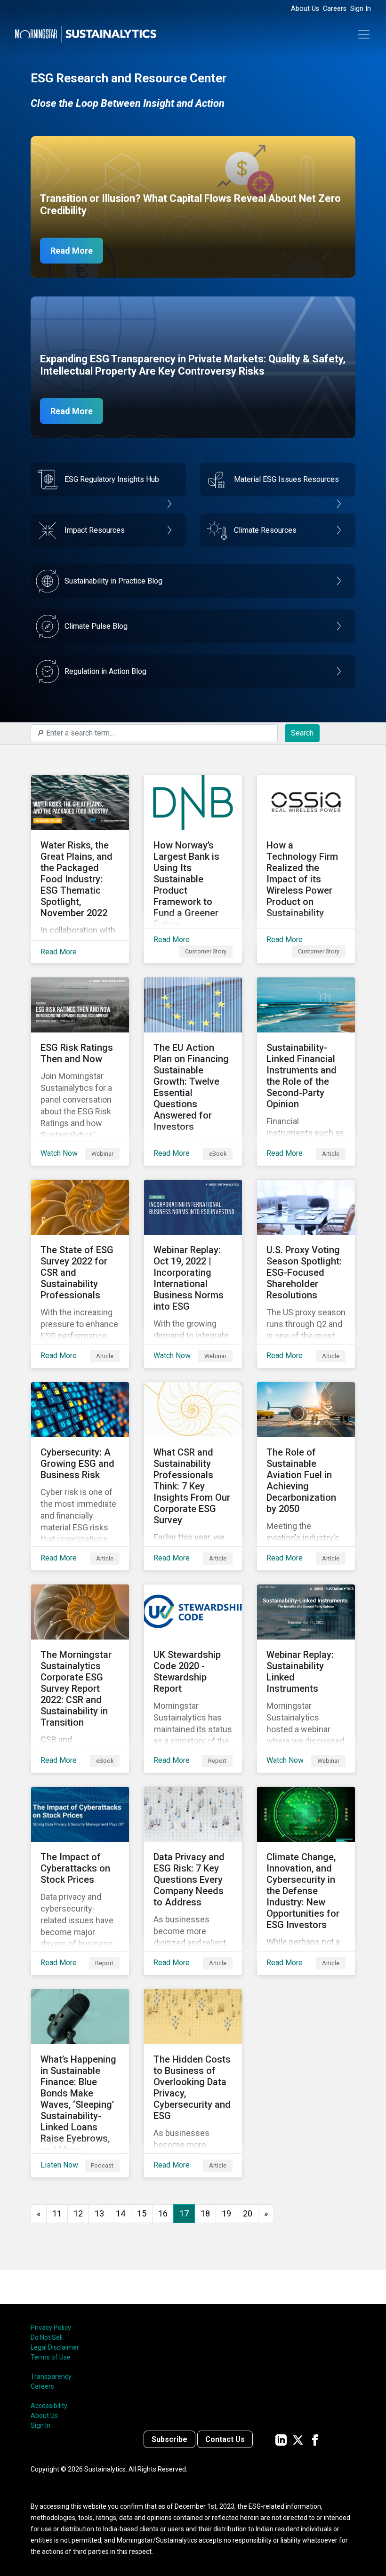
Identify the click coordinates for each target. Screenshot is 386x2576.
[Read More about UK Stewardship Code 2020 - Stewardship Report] (193, 1679)
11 (57, 2213)
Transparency (51, 2376)
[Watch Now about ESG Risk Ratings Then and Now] (80, 1072)
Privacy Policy (51, 2328)
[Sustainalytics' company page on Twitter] (298, 2439)
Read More (72, 251)
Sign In (361, 9)
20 (248, 2213)
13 (99, 2213)
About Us (305, 9)
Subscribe (169, 2439)
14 (121, 2213)
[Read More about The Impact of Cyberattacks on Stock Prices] (80, 1881)
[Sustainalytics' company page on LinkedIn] (281, 2439)
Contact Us (225, 2439)
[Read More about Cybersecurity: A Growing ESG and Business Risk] (80, 1476)
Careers (335, 9)
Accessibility (49, 2406)
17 (184, 2213)
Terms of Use (51, 2357)
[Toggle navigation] (364, 34)
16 (163, 2213)
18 (205, 2213)
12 (78, 2213)
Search (302, 733)
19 (226, 2213)
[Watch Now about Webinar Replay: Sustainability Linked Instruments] (306, 1679)
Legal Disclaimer (55, 2347)
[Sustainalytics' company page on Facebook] (315, 2439)
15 (142, 2213)
